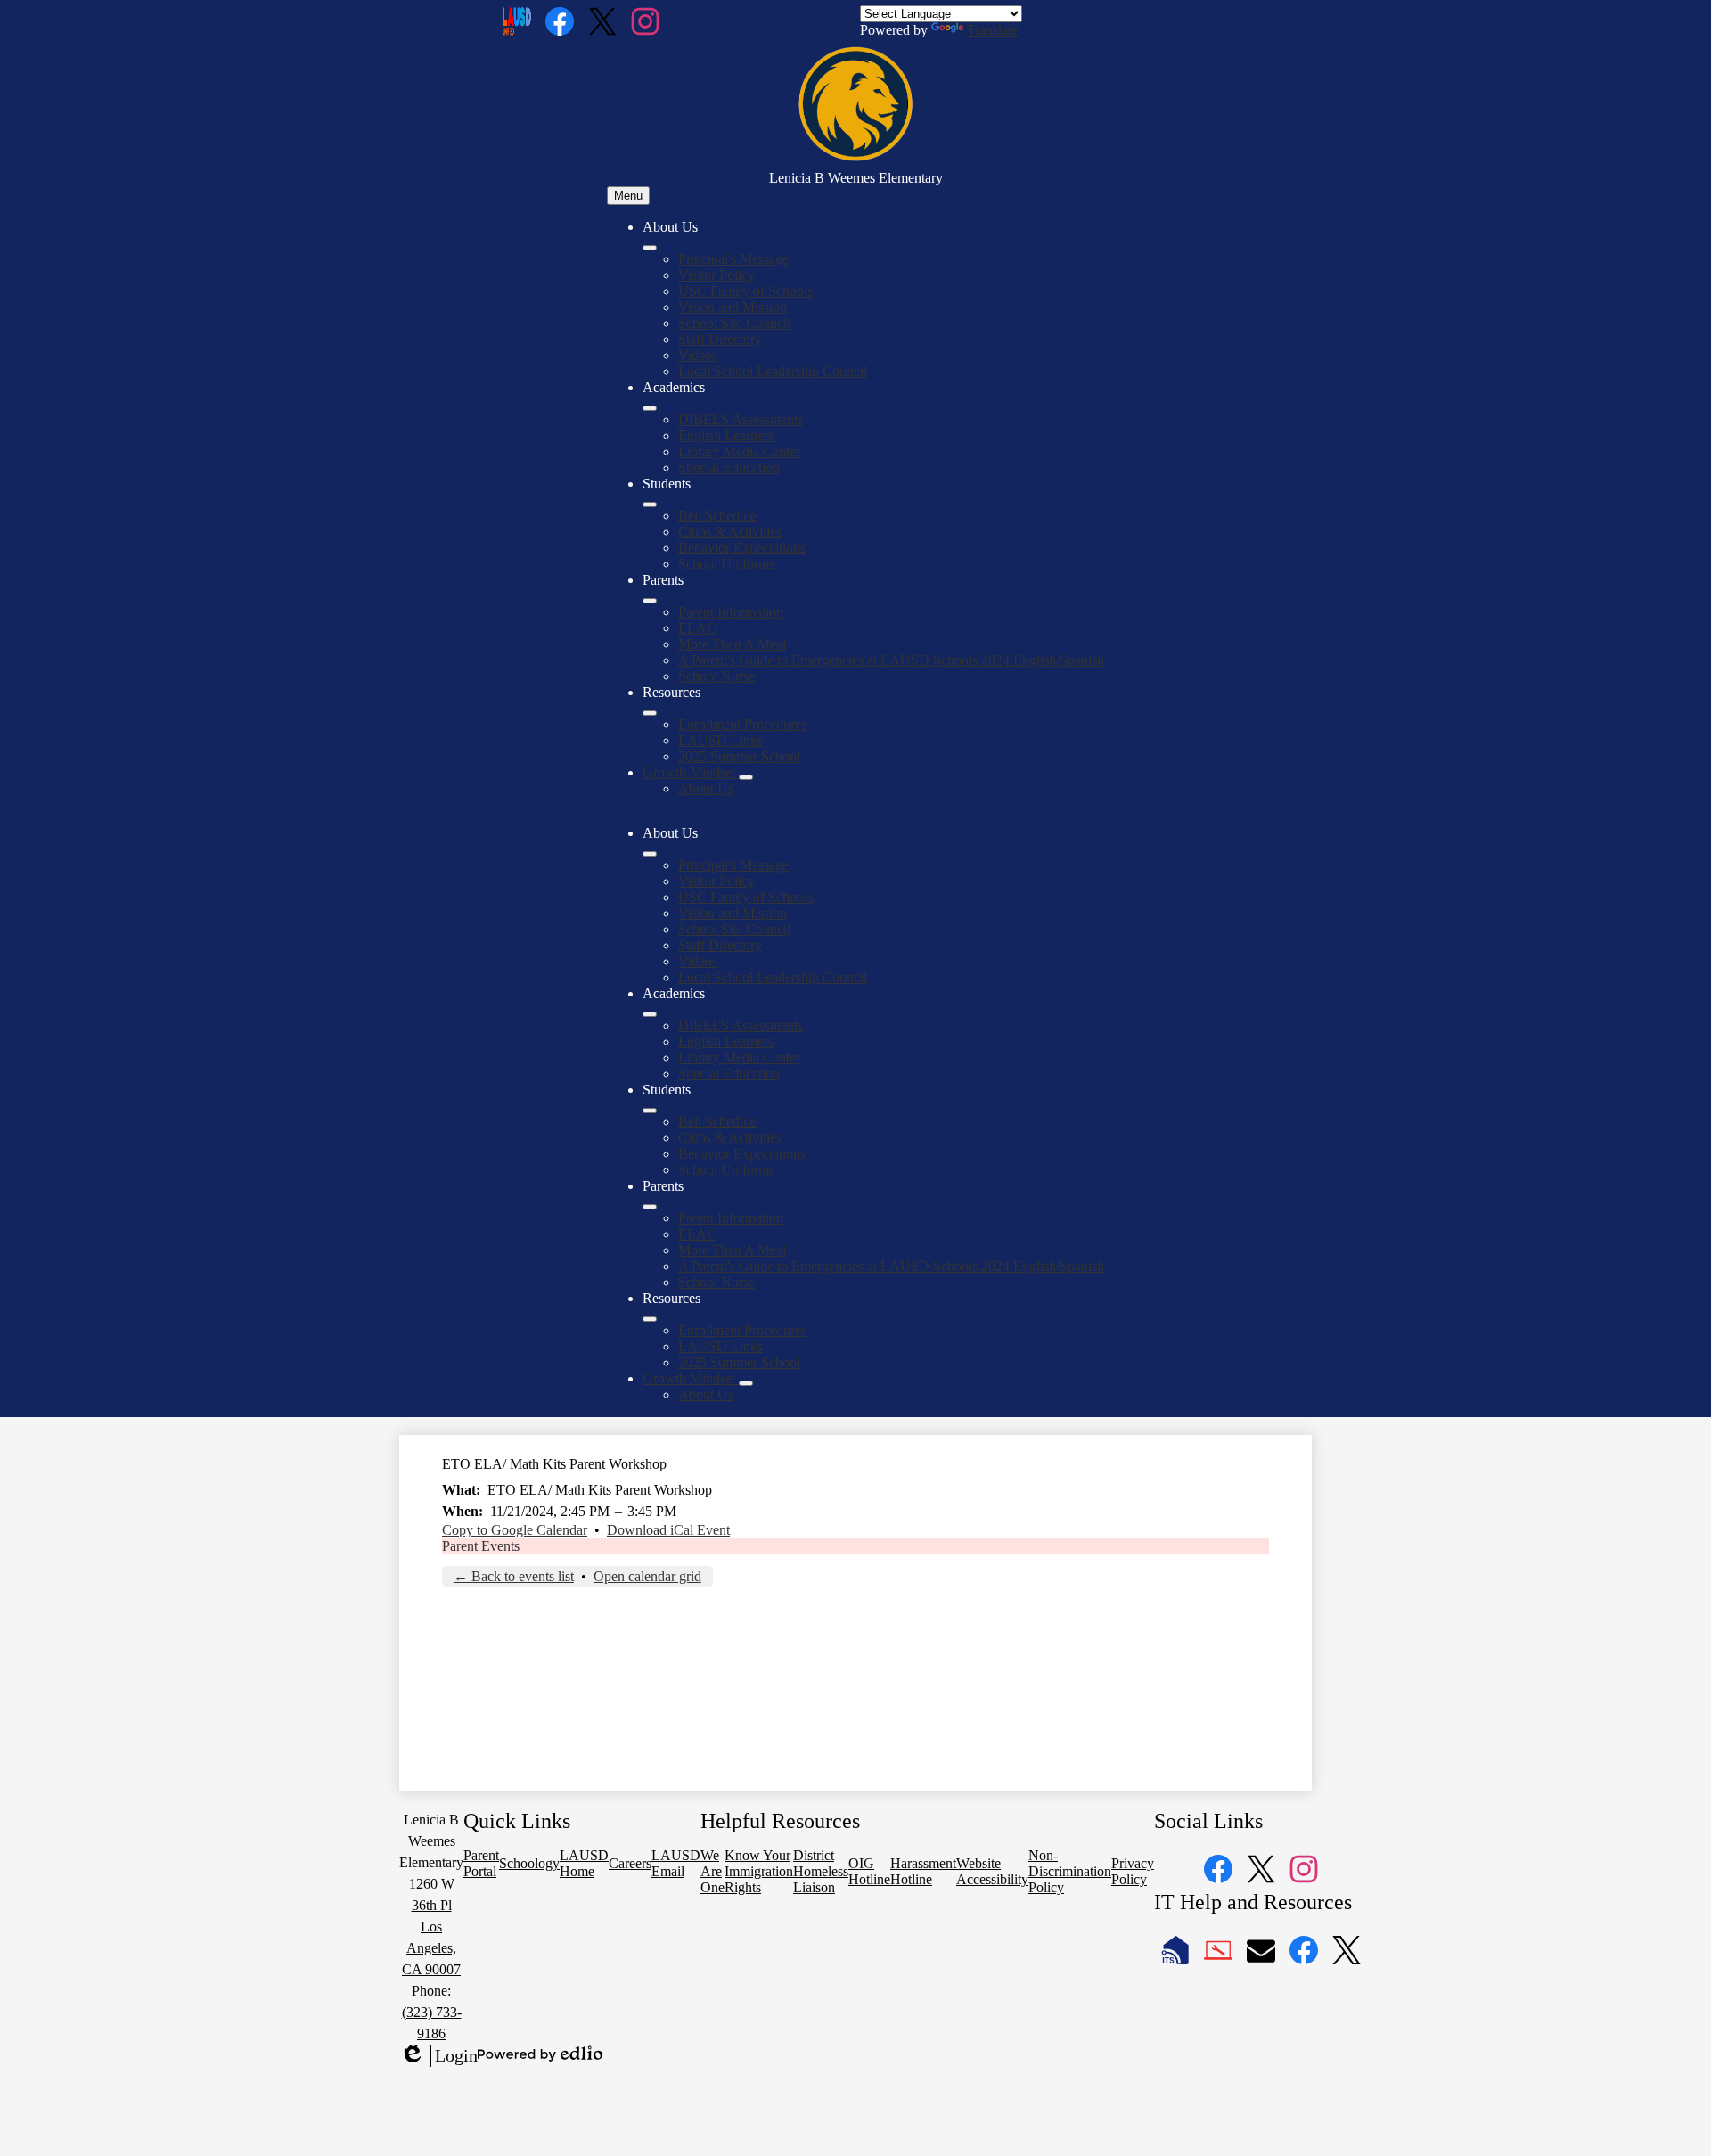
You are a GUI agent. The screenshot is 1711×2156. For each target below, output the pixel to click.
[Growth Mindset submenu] (746, 777)
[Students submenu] (650, 504)
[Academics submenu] (650, 408)
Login (438, 2056)
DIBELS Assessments (741, 419)
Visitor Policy (716, 275)
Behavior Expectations (742, 548)
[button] (650, 854)
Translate (992, 30)
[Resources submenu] (650, 713)
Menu (628, 196)
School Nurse (716, 676)
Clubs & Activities (730, 532)
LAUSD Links (720, 740)
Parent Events (481, 1546)
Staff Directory (720, 339)
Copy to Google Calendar (515, 1530)
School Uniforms (726, 564)
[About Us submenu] (650, 248)
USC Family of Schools (745, 291)
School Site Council (734, 323)
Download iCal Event (668, 1530)
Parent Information (731, 612)
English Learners (726, 435)
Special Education (729, 467)
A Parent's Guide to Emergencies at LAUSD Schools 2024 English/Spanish (891, 660)
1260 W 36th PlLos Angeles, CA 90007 (431, 1926)
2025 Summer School (739, 756)
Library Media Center (739, 451)
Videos (698, 355)
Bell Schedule (717, 516)
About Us (706, 788)
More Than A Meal (732, 644)
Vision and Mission (733, 307)
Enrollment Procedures (742, 724)
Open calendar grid (647, 1576)
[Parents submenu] (650, 601)
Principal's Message (733, 259)
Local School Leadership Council (773, 371)
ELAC (697, 628)
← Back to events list (514, 1576)
